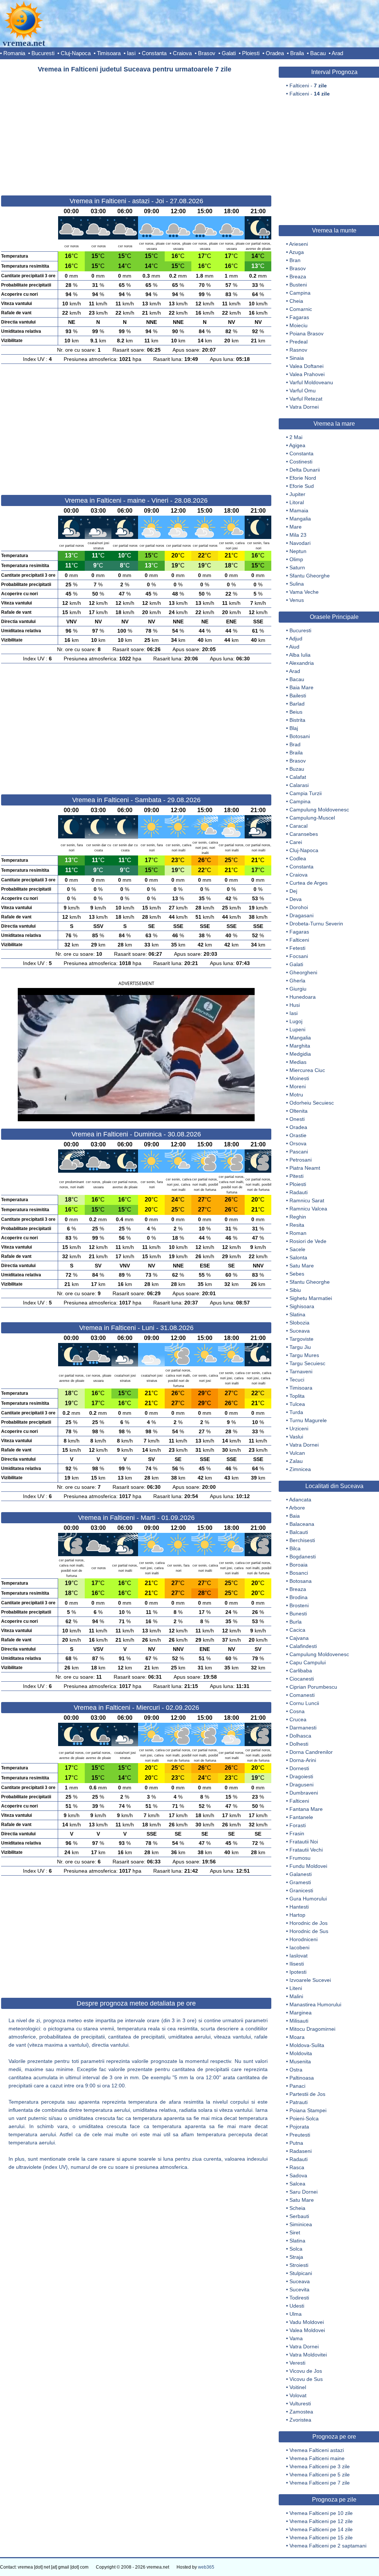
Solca (296, 2249)
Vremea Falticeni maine (317, 2458)
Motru (296, 1095)
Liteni (296, 1988)
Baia (295, 1516)
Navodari (300, 543)
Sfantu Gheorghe (310, 576)
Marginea (301, 2013)
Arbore (297, 1508)
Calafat (298, 777)
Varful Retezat (306, 399)
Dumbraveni (304, 1793)
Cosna (297, 1711)
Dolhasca (300, 1736)
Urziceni (299, 1428)
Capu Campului (308, 1662)
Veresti (297, 2363)
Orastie (298, 1135)
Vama (296, 2338)
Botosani (300, 736)
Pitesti (296, 1176)
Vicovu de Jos (306, 2371)
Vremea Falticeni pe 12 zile (321, 2521)
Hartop (297, 1915)
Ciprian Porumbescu (313, 1687)
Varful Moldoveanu (311, 382)
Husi (295, 1005)
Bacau (318, 53)
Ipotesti (298, 1972)
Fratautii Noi (304, 1842)
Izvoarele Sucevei (310, 1980)
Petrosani (301, 1160)
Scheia (297, 2208)
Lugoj (296, 1021)
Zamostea (301, 2412)
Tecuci (297, 1380)
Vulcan (297, 1453)
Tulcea (297, 1404)
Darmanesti (303, 1728)
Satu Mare (302, 1266)
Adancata (300, 1500)
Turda (296, 1412)
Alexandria (301, 663)
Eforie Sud (302, 486)
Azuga (296, 252)
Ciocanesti (302, 1679)
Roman (298, 1233)
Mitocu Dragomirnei (312, 2029)
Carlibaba (301, 1671)
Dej (293, 891)
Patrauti (298, 2102)
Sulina (297, 584)
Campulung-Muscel (312, 818)
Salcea (297, 2184)
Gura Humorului (308, 1899)
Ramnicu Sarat (307, 1200)
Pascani (299, 1152)
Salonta (298, 1257)
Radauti (298, 1192)
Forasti (298, 1825)
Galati (229, 53)
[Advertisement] (136, 131)
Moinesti (299, 1078)
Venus (297, 600)
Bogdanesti (303, 1557)
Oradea (275, 53)
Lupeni (297, 1029)
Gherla (297, 981)
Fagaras (299, 317)
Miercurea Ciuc (307, 1070)
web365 (206, 2567)
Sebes (297, 1274)
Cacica (297, 1630)
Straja (296, 2257)
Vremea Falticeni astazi (317, 2450)
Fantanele (301, 1817)
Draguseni (301, 1785)
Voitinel (298, 2387)
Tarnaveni (301, 1371)
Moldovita (301, 2053)
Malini (296, 1996)
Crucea (298, 1719)
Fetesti (297, 948)
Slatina (297, 1314)
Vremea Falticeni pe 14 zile (321, 2529)
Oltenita (298, 1111)
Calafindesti (303, 1646)
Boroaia (298, 1565)
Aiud (294, 647)
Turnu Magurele (308, 1420)
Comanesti (302, 1695)
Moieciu (298, 325)
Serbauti (299, 2216)
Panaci (297, 2086)
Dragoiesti (301, 1776)
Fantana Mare (306, 1809)
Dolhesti (299, 1744)
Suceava (300, 1331)
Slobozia (299, 1323)
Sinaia (297, 358)
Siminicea (301, 2224)
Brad (295, 744)
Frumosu (300, 1858)
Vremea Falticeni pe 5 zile (320, 2475)
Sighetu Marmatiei (311, 1298)
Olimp (296, 559)
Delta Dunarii (305, 470)
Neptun (298, 551)
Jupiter (297, 494)
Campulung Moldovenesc (319, 810)
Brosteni (299, 1605)
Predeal (298, 342)
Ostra (296, 2070)
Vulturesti (300, 2404)
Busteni (298, 285)
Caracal (298, 826)
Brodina (298, 1597)
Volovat (298, 2395)
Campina (300, 293)
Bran (295, 260)
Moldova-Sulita (307, 2045)
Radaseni (301, 2151)
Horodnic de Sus (309, 1931)
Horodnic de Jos (308, 1923)
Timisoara (109, 53)
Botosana (301, 1581)
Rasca (297, 2167)
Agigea (297, 445)
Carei (296, 842)
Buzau (297, 769)
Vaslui (296, 1437)
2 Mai (296, 437)
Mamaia (299, 510)
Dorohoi (299, 907)
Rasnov (298, 350)
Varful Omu (303, 391)
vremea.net (24, 43)
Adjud (296, 639)
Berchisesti (302, 1540)
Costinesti (301, 462)
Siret (295, 2232)
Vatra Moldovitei (308, 2355)
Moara (297, 2037)
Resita (297, 1225)
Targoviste (301, 1339)
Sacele (297, 1249)
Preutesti (300, 2135)
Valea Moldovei (307, 2330)
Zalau (296, 1461)
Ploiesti (251, 53)
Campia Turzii (306, 793)
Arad (337, 53)
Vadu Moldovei (307, 2322)
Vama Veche (304, 592)
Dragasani (301, 915)
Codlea (298, 858)
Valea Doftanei (306, 366)
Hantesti (299, 1907)
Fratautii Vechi (306, 1850)
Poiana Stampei (308, 2110)
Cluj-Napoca (76, 53)
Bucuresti (43, 53)
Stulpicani (301, 2273)
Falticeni (299, 940)
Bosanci (299, 1573)
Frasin (297, 1833)
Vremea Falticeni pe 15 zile (321, 2538)
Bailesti (298, 696)
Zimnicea (300, 1469)
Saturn (297, 567)
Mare (296, 527)
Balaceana (302, 1524)
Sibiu (295, 1290)
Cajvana (299, 1638)
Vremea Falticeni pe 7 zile (320, 2483)
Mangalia (300, 519)
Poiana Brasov (306, 334)
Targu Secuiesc (307, 1363)
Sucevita (299, 2289)
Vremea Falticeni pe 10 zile (321, 2513)
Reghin (298, 1217)
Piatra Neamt (305, 1168)
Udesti (297, 2306)
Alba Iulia (300, 655)
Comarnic (301, 309)
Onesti (297, 1119)
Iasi (131, 53)
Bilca (295, 1548)
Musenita (300, 2061)
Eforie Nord (303, 478)
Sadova (298, 2175)
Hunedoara (303, 997)
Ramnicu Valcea (308, 1209)
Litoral (297, 502)
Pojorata (299, 2127)
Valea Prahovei (307, 374)
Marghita (300, 1046)
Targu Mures (304, 1355)
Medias (298, 1062)
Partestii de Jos (307, 2094)
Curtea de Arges (308, 883)
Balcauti (299, 1532)
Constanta (154, 53)
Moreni (298, 1086)
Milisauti (299, 2021)
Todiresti (299, 2298)
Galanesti (301, 1874)
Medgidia (300, 1054)
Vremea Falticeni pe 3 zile (320, 2466)
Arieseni (298, 244)
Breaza (298, 277)
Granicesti (301, 1890)
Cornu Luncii (304, 1703)
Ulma (296, 2314)
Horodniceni (303, 1939)
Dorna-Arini (303, 1760)
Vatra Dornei (304, 407)
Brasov (207, 53)
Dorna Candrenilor (311, 1752)
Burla (296, 1622)
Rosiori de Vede (308, 1241)
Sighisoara (302, 1306)
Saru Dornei (303, 2192)
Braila (297, 53)
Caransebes (304, 834)
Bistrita (297, 720)
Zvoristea (300, 2420)
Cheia (296, 301)
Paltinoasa (302, 2078)
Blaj (294, 728)
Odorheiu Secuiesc (312, 1103)
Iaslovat (298, 1956)
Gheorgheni (303, 972)
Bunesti (298, 1614)
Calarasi (299, 785)
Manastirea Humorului (315, 2004)
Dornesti (299, 1768)
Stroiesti (299, 2265)
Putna (296, 2143)
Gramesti (300, 1882)
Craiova (182, 53)
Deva (296, 899)
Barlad (297, 704)
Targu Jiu (300, 1347)
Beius (296, 712)
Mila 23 (298, 535)
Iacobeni (299, 1947)
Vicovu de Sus (306, 2379)
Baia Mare (301, 687)
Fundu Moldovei (308, 1866)
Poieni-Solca (304, 2118)
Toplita (297, 1396)
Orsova (298, 1143)
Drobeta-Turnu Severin (316, 924)
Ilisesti (297, 1964)
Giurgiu (298, 989)
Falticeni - (308, 86)
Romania (14, 53)
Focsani (299, 956)
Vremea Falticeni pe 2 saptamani (328, 2546)
